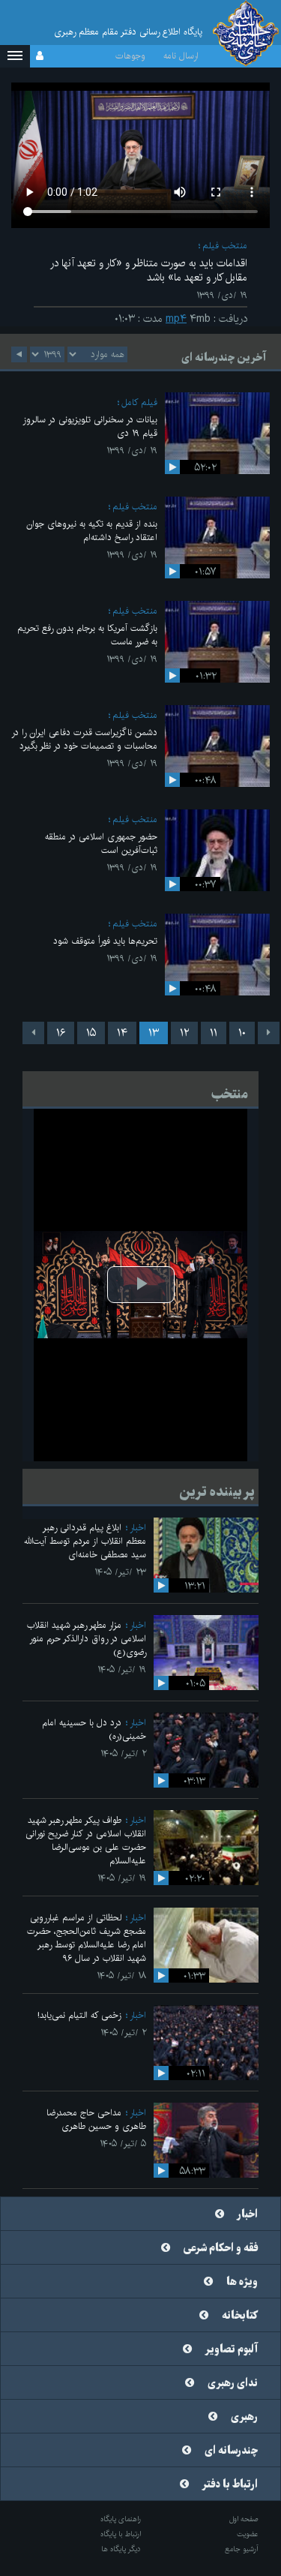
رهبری (244, 2417)
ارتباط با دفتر (230, 2484)
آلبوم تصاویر (232, 2349)
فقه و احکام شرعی (221, 2248)
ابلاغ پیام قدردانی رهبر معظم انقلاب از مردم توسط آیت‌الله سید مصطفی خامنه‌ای (85, 1541)
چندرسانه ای (231, 2451)
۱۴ (122, 1033)
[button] (15, 56)
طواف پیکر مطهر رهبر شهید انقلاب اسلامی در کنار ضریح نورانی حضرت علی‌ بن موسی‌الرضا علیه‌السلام (86, 1840)
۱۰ (242, 1033)
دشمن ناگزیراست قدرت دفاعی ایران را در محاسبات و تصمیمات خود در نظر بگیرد (84, 739)
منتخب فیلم (225, 246)
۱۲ (184, 1033)
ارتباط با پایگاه (121, 2534)
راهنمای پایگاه (121, 2519)
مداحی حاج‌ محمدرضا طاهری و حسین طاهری (96, 2120)
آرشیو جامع (242, 2549)
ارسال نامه (181, 56)
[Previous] (269, 1033)
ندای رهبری (233, 2383)
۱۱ (214, 1033)
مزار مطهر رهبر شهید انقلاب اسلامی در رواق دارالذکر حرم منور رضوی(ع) (87, 1639)
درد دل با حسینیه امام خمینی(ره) (94, 1729)
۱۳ (154, 1033)
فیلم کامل (139, 402)
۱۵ (91, 1033)
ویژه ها (242, 2282)
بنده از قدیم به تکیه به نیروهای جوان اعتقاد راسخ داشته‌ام (92, 531)
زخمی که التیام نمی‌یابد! (79, 2015)
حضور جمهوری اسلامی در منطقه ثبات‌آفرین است (101, 844)
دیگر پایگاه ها (121, 2549)
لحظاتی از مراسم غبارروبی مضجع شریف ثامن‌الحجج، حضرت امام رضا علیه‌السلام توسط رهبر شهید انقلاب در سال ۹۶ (87, 1938)
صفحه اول (244, 2519)
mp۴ (176, 319)
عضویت (248, 2534)
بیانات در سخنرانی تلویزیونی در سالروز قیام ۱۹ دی (90, 426)
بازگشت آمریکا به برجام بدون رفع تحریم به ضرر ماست (87, 635)
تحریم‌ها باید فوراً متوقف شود (105, 941)
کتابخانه (240, 2316)
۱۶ (61, 1033)
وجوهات (130, 56)
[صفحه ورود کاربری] (40, 56)
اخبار (138, 1528)
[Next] (33, 1033)
